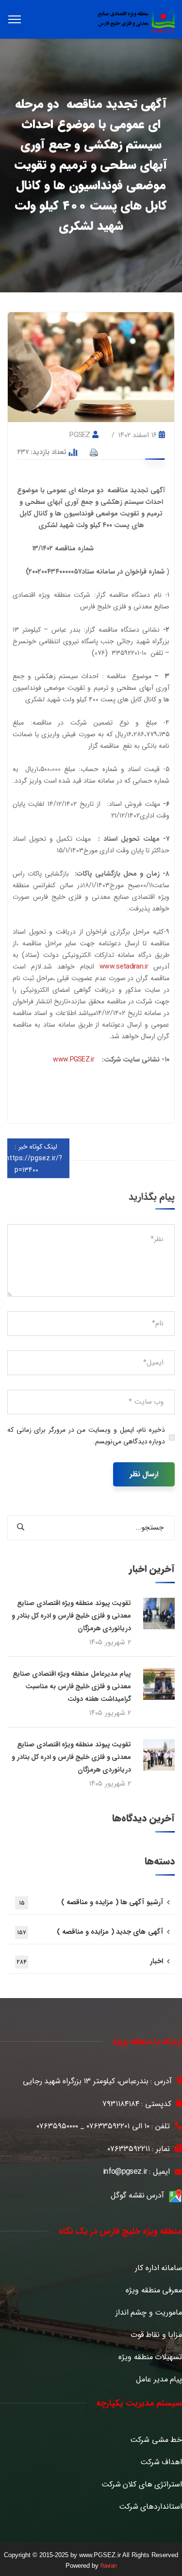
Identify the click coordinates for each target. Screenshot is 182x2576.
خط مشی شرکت (156, 2440)
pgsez (80, 435)
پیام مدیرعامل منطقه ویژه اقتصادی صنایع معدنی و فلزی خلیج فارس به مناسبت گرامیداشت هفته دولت (72, 1686)
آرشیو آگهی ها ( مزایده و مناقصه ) (91, 1902)
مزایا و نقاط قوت (156, 2335)
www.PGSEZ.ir (74, 1060)
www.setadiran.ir (124, 967)
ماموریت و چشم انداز (149, 2313)
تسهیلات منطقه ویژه (150, 2357)
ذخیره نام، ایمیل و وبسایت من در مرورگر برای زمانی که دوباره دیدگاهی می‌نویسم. (86, 1436)
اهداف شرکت (161, 2462)
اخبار (90, 1961)
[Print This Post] (94, 452)
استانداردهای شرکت (150, 2507)
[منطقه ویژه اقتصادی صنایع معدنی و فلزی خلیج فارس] (136, 20)
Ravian (109, 2566)
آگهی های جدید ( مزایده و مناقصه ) (90, 1932)
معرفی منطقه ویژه (154, 2290)
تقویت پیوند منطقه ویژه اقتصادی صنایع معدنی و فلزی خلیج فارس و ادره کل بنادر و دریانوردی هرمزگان (71, 1616)
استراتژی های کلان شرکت (142, 2485)
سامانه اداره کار (158, 2268)
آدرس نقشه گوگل (137, 2195)
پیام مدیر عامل (159, 2379)
